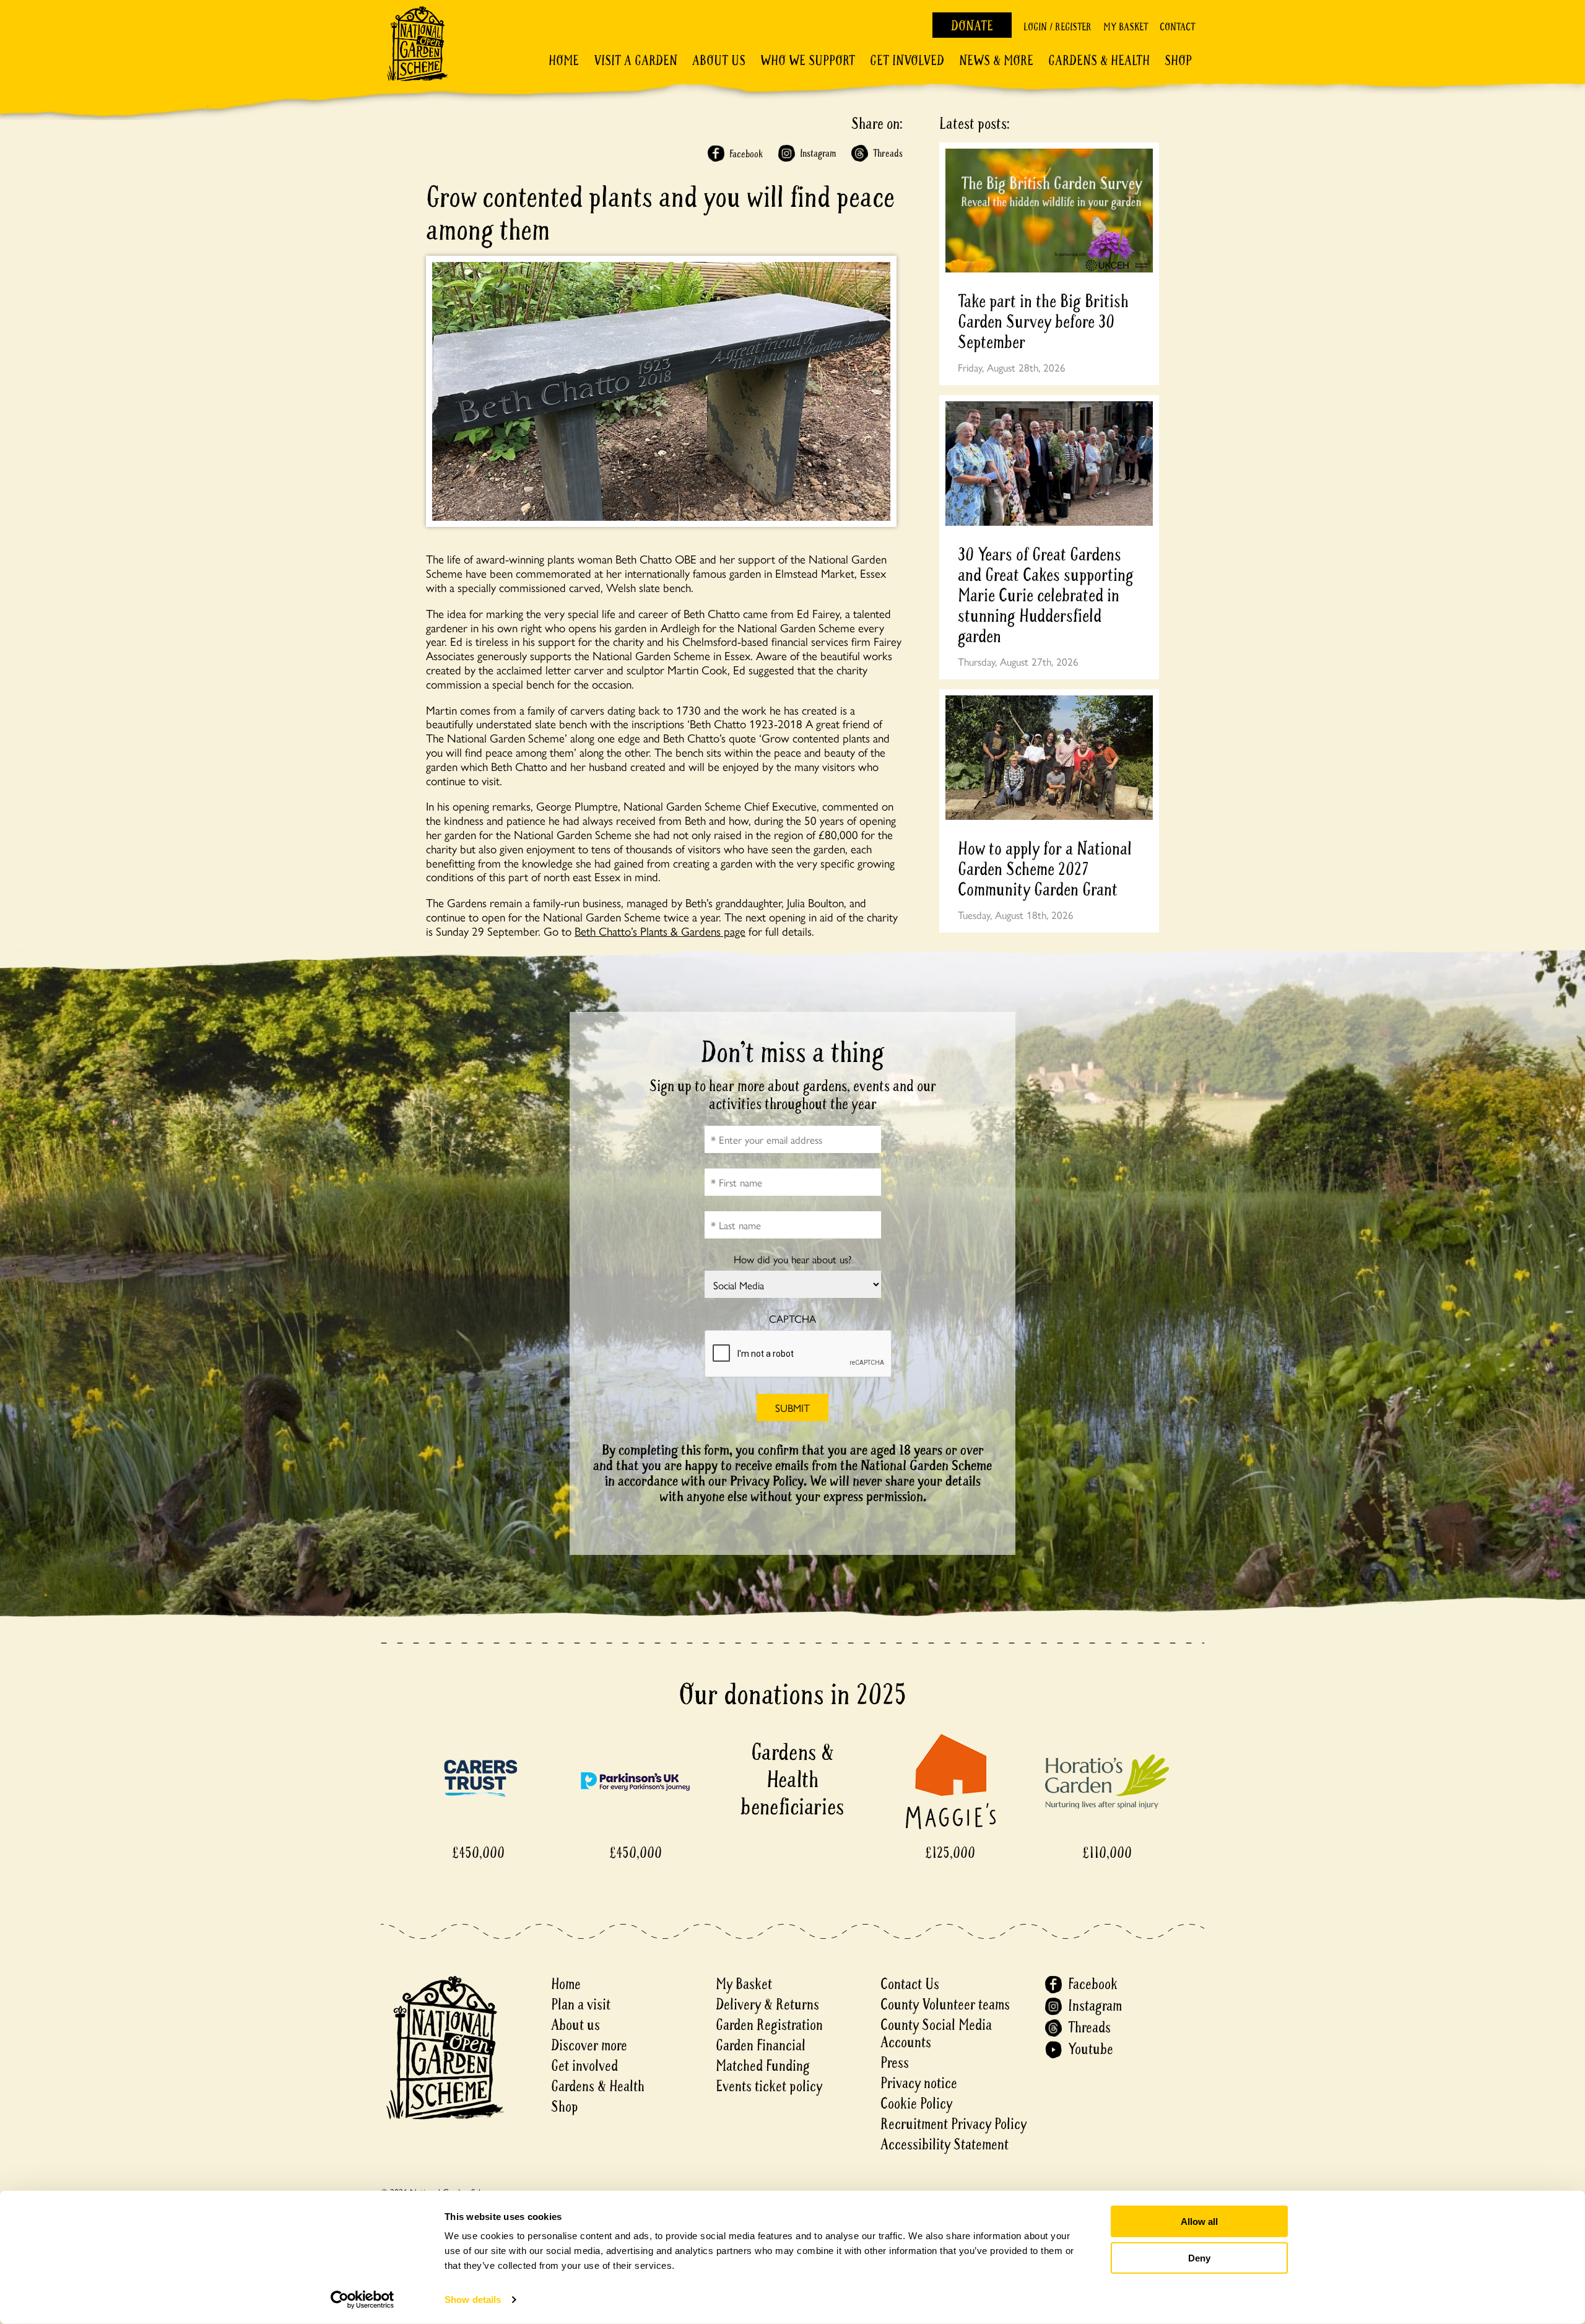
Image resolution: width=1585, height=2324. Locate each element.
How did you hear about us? (792, 1259)
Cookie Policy (916, 2104)
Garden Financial (761, 2046)
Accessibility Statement (944, 2145)
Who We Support (808, 61)
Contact (1177, 27)
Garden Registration (769, 2025)
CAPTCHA (792, 1319)
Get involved (907, 61)
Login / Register (1057, 27)
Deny (1199, 2257)
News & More (996, 61)
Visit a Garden (636, 61)
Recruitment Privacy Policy (953, 2124)
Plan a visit (581, 2005)
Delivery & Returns (767, 2005)
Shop (1178, 61)
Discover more (589, 2046)
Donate (972, 26)
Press (895, 2063)
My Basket (1126, 27)
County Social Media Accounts (936, 2034)
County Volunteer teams (945, 2005)
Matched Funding (763, 2066)
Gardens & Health (1099, 61)
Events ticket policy (769, 2087)
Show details (473, 2300)
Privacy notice (919, 2083)
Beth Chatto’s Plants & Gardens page (660, 931)
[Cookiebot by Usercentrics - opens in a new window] (363, 2300)
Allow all (1199, 2222)
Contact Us (910, 1984)
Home (564, 61)
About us (575, 2025)
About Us (719, 61)
